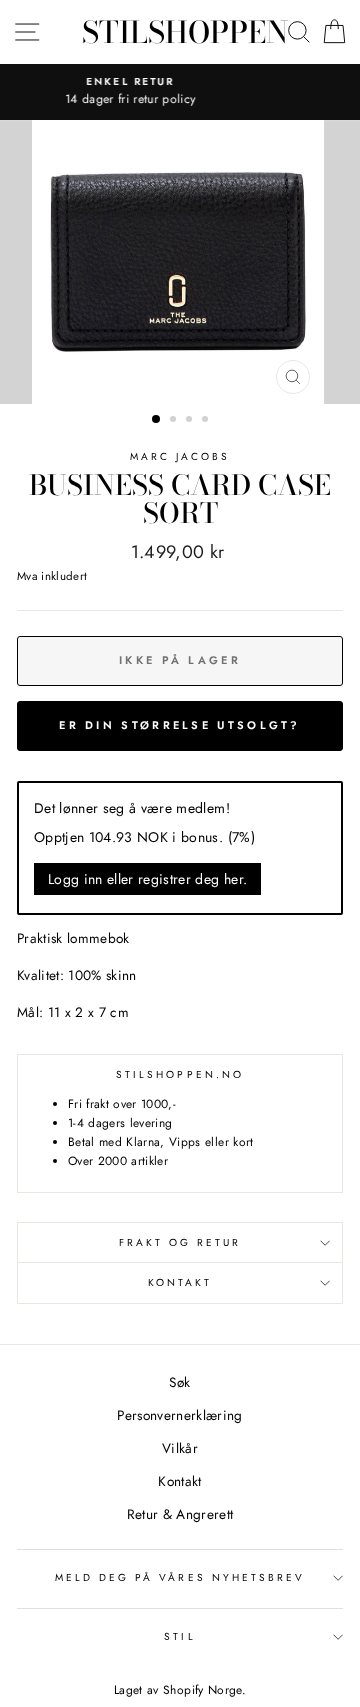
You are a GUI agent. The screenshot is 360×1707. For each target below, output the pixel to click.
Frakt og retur (180, 1242)
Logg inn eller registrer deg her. (147, 879)
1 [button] (157, 420)
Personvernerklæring (179, 1415)
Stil (179, 1636)
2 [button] (175, 421)
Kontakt (180, 1282)
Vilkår (180, 1448)
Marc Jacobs (180, 456)
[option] (180, 262)
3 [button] (191, 421)
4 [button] (207, 421)
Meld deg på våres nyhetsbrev (180, 1577)
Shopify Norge (202, 1690)
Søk (179, 1382)
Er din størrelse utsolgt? (180, 725)
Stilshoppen (185, 32)
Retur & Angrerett (180, 1514)
